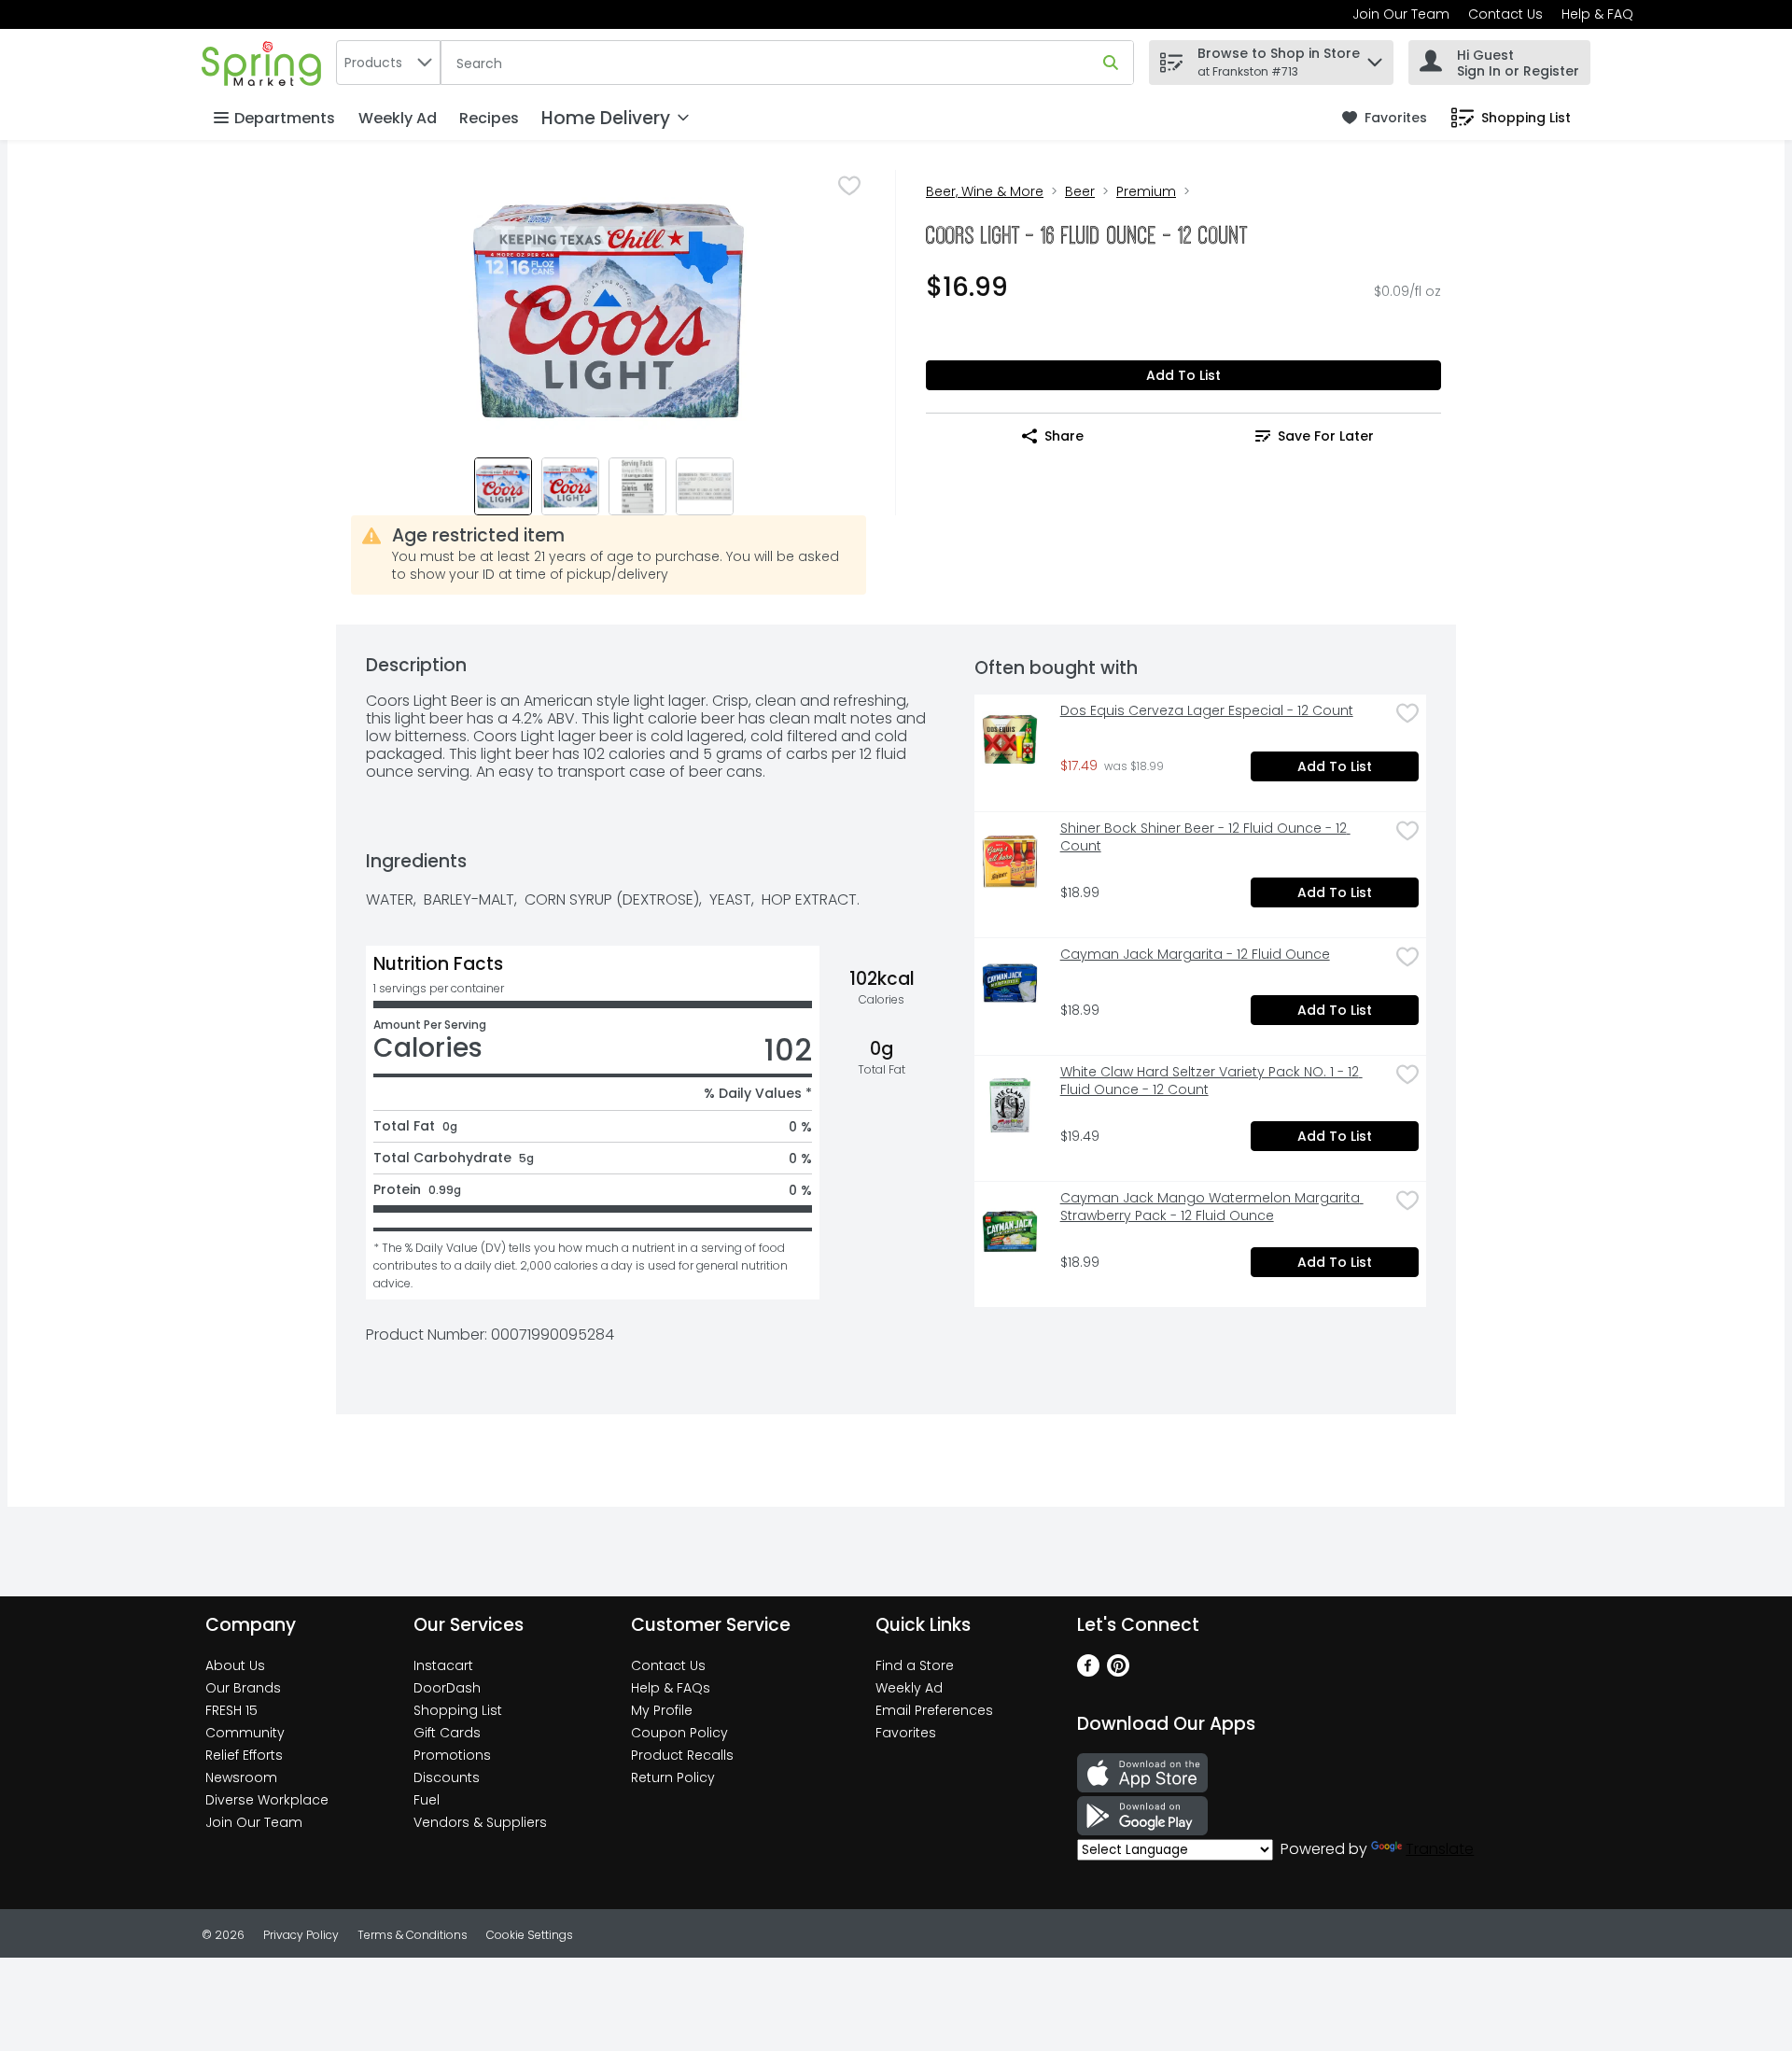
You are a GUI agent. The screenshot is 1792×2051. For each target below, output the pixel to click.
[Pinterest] (1118, 1672)
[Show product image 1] (503, 486)
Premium (1146, 191)
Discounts (447, 1777)
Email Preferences (934, 1710)
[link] (1385, 118)
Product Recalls (682, 1755)
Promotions (452, 1755)
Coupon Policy (679, 1733)
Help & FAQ (1597, 14)
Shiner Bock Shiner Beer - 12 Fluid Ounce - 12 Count (1205, 837)
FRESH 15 (231, 1710)
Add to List (1183, 375)
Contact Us (1505, 14)
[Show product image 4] (705, 486)
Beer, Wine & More (985, 191)
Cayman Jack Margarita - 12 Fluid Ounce (1195, 955)
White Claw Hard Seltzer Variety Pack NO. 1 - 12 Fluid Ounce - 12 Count (1211, 1081)
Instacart (443, 1665)
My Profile (662, 1710)
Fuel (427, 1800)
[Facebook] (1088, 1672)
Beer (1080, 191)
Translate (1440, 1849)
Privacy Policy (301, 1935)
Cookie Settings (530, 1935)
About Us (235, 1665)
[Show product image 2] (570, 486)
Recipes (489, 118)
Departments (285, 118)
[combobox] (388, 63)
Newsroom (241, 1777)
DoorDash (447, 1688)
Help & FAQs (671, 1688)
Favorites (906, 1733)
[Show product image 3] (637, 486)
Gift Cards (447, 1733)
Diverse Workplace (267, 1800)
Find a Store (915, 1665)
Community (245, 1733)
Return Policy (673, 1777)
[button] (1375, 57)
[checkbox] (849, 186)
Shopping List (458, 1710)
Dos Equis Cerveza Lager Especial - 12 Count (1207, 711)
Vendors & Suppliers (480, 1822)
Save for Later (1326, 436)
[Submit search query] (1111, 63)
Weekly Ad (398, 118)
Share (1064, 436)
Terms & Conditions (413, 1935)
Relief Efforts (244, 1755)
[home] (265, 62)
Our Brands (243, 1688)
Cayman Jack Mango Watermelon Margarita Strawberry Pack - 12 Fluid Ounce (1212, 1207)
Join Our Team (1401, 14)
